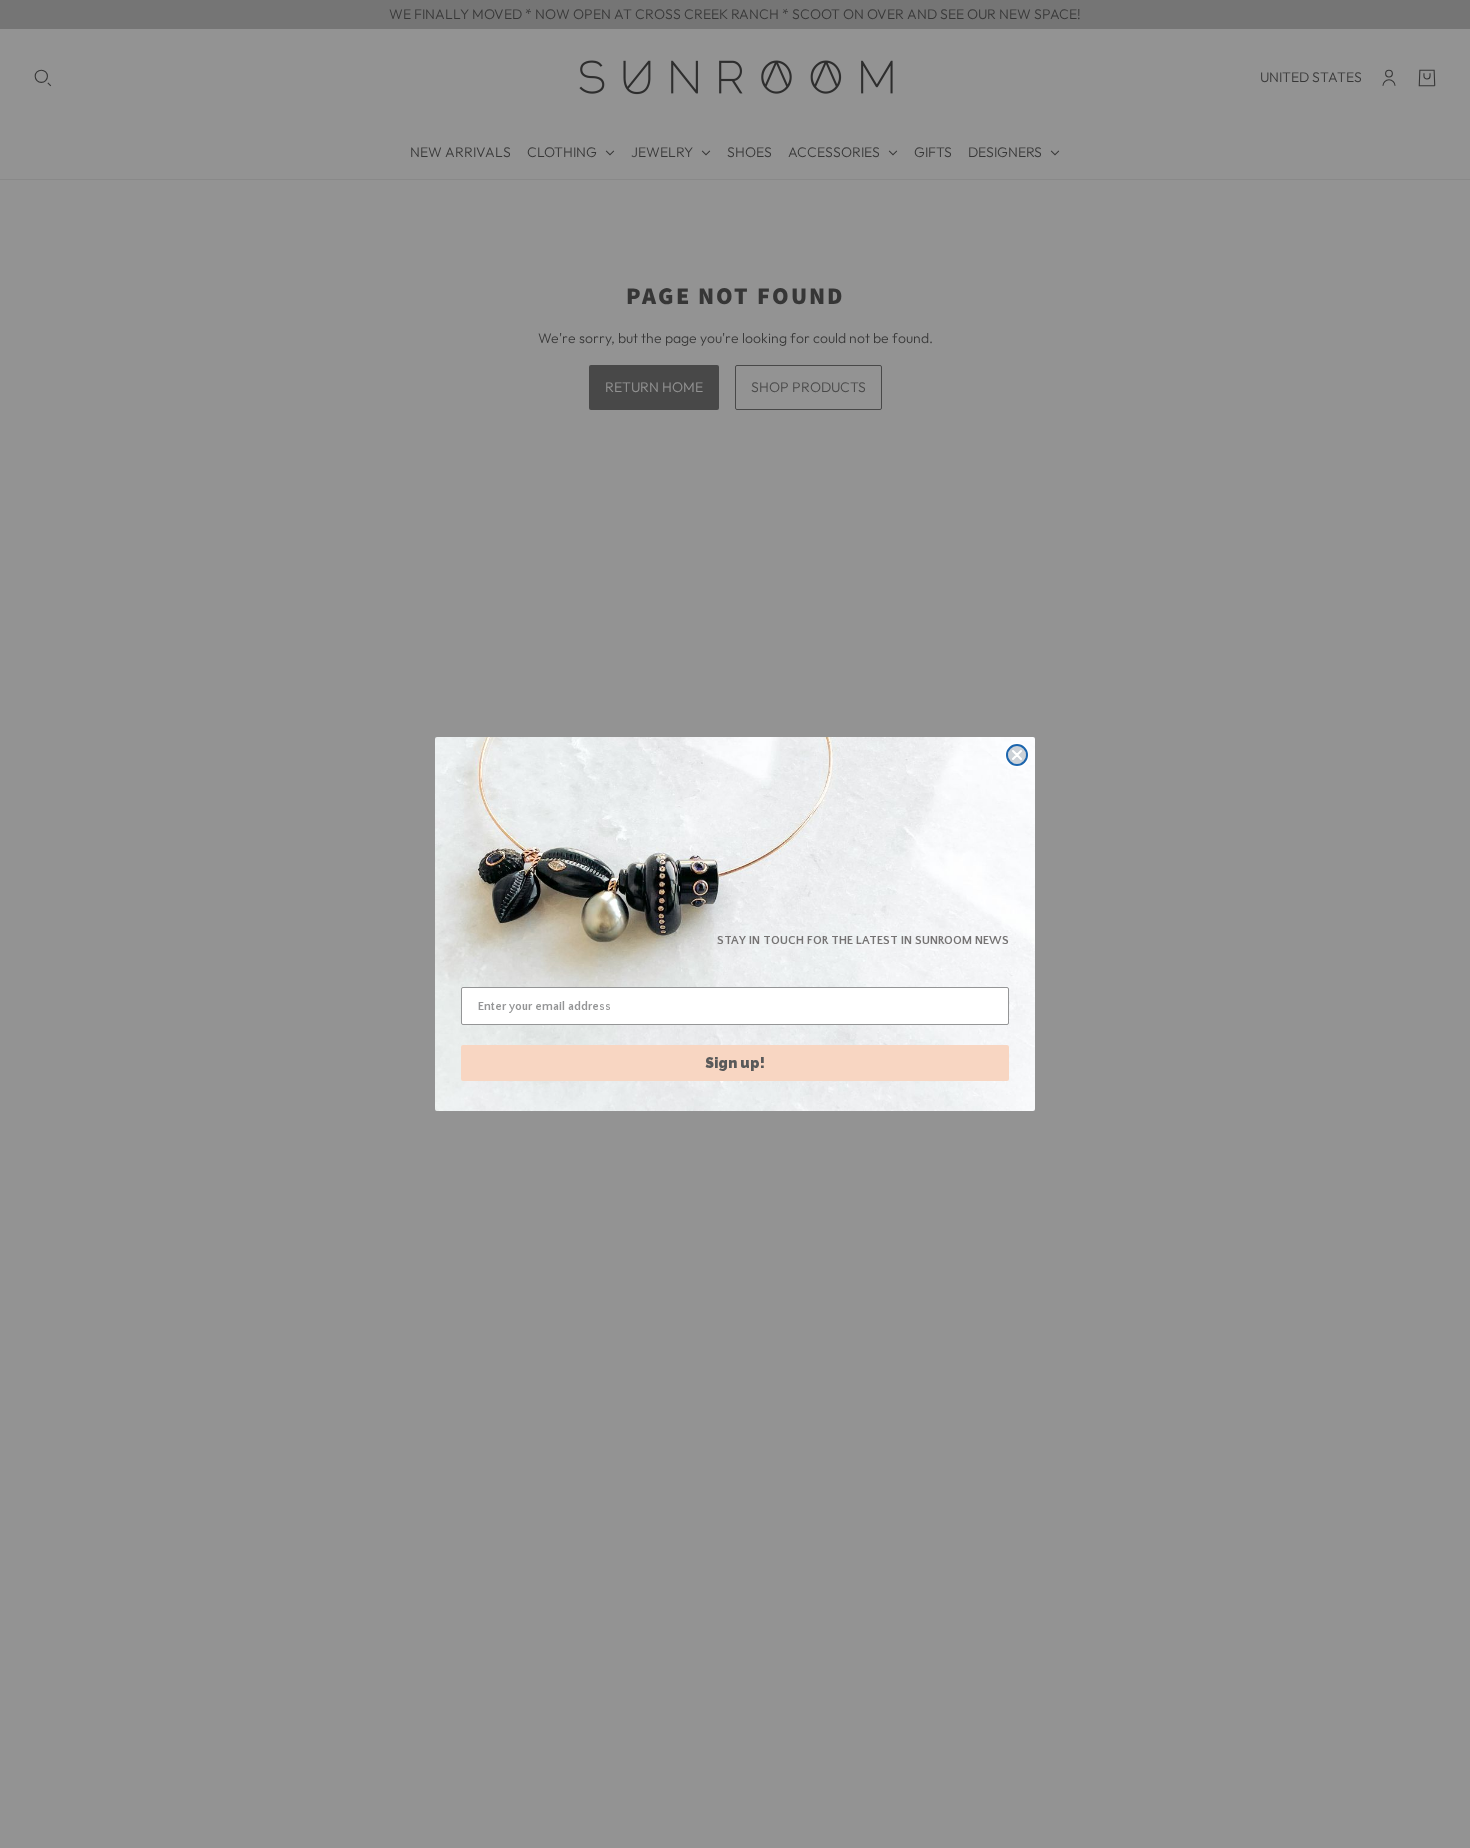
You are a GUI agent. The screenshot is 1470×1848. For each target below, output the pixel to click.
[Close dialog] (1017, 755)
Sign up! (735, 1063)
